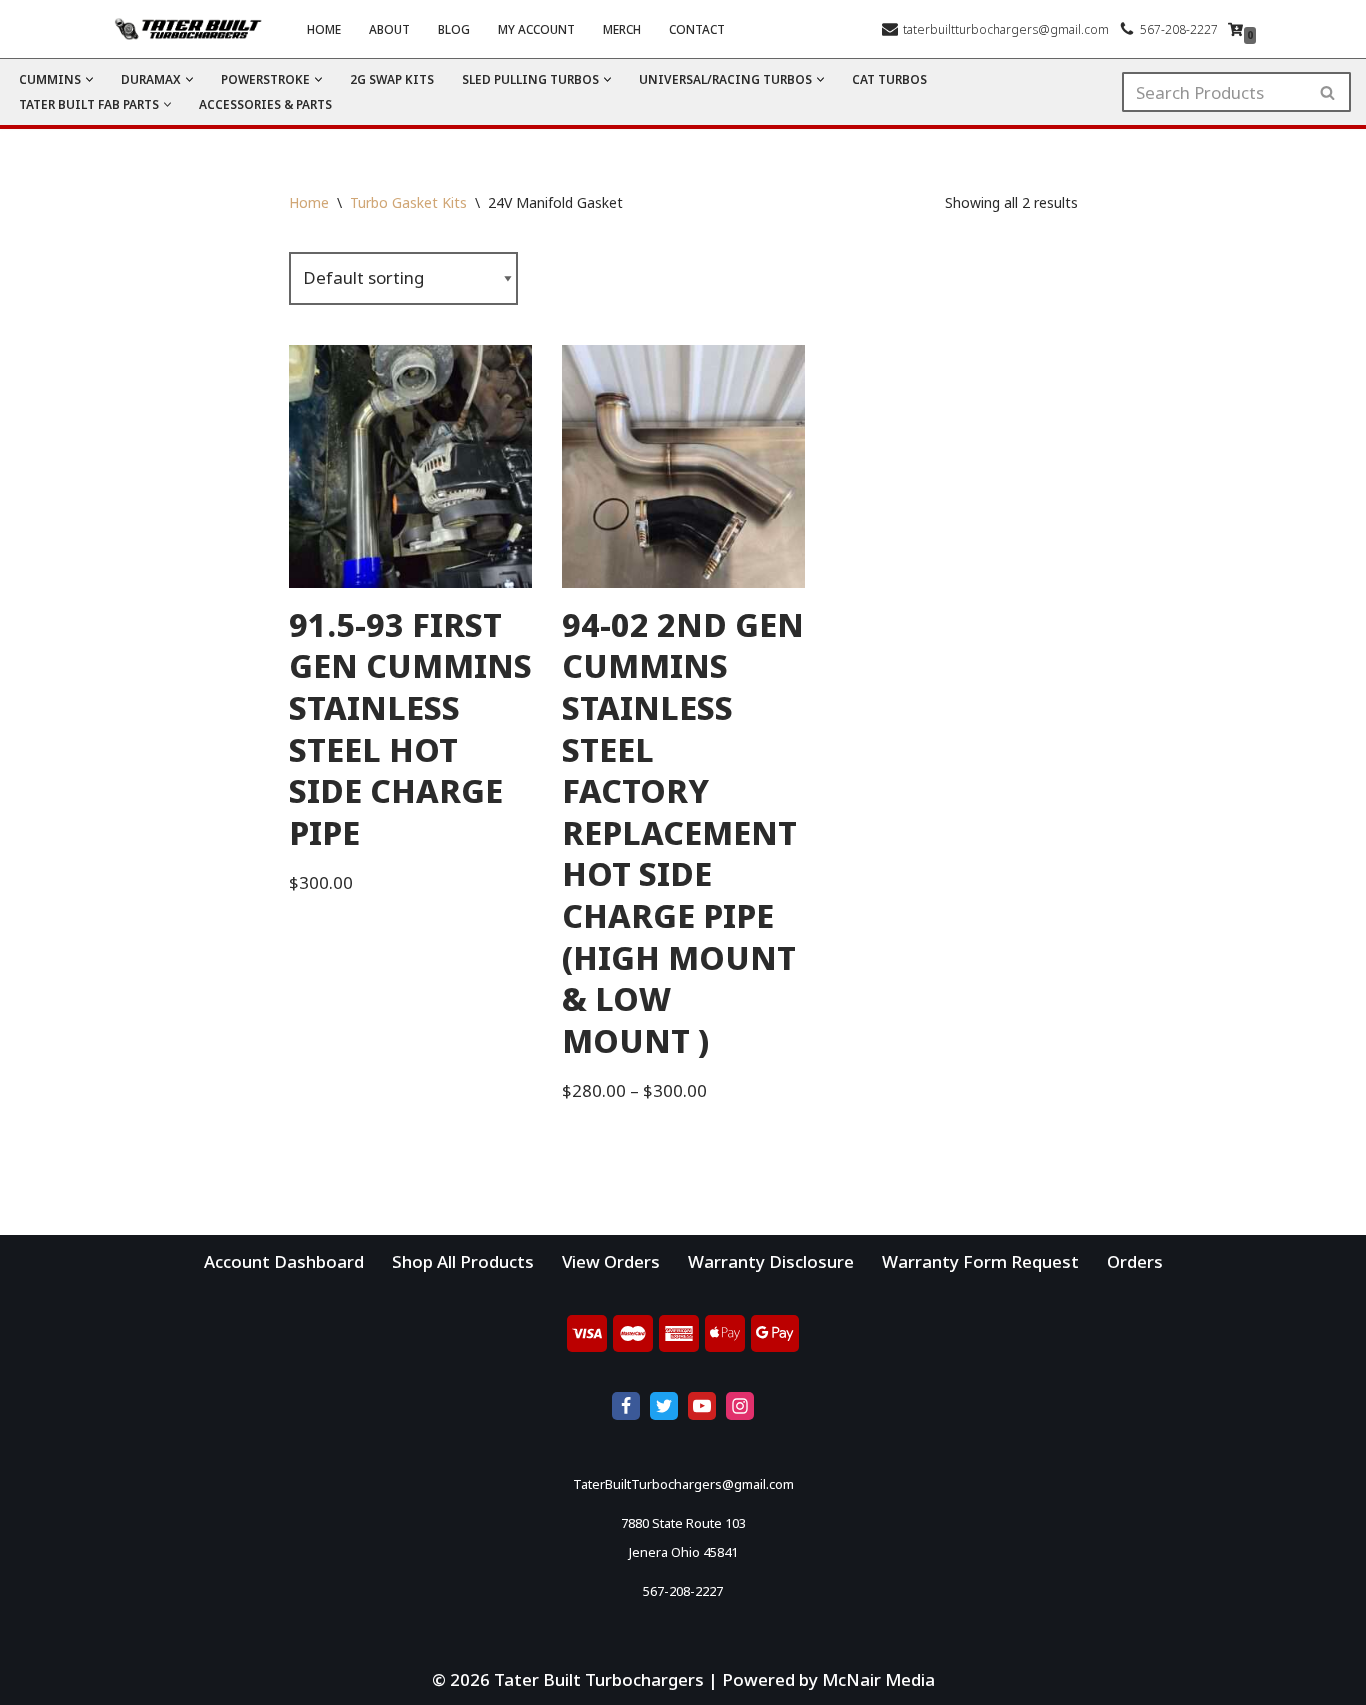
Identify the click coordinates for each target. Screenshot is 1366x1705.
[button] (89, 79)
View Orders (611, 1261)
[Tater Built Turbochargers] (193, 29)
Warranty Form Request (980, 1261)
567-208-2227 (1179, 29)
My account (536, 29)
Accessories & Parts (265, 104)
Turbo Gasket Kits (408, 202)
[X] (664, 1406)
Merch (622, 29)
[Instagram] (740, 1406)
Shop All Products (463, 1261)
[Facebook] (626, 1406)
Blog (454, 29)
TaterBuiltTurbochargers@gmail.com (683, 1484)
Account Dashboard (284, 1261)
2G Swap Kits (392, 79)
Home (324, 29)
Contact (697, 29)
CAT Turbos (889, 79)
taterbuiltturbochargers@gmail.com (1006, 29)
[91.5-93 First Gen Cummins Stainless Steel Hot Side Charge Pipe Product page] (410, 466)
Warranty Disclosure (771, 1261)
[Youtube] (702, 1406)
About (389, 29)
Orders (1135, 1261)
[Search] (1328, 92)
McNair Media (878, 1679)
